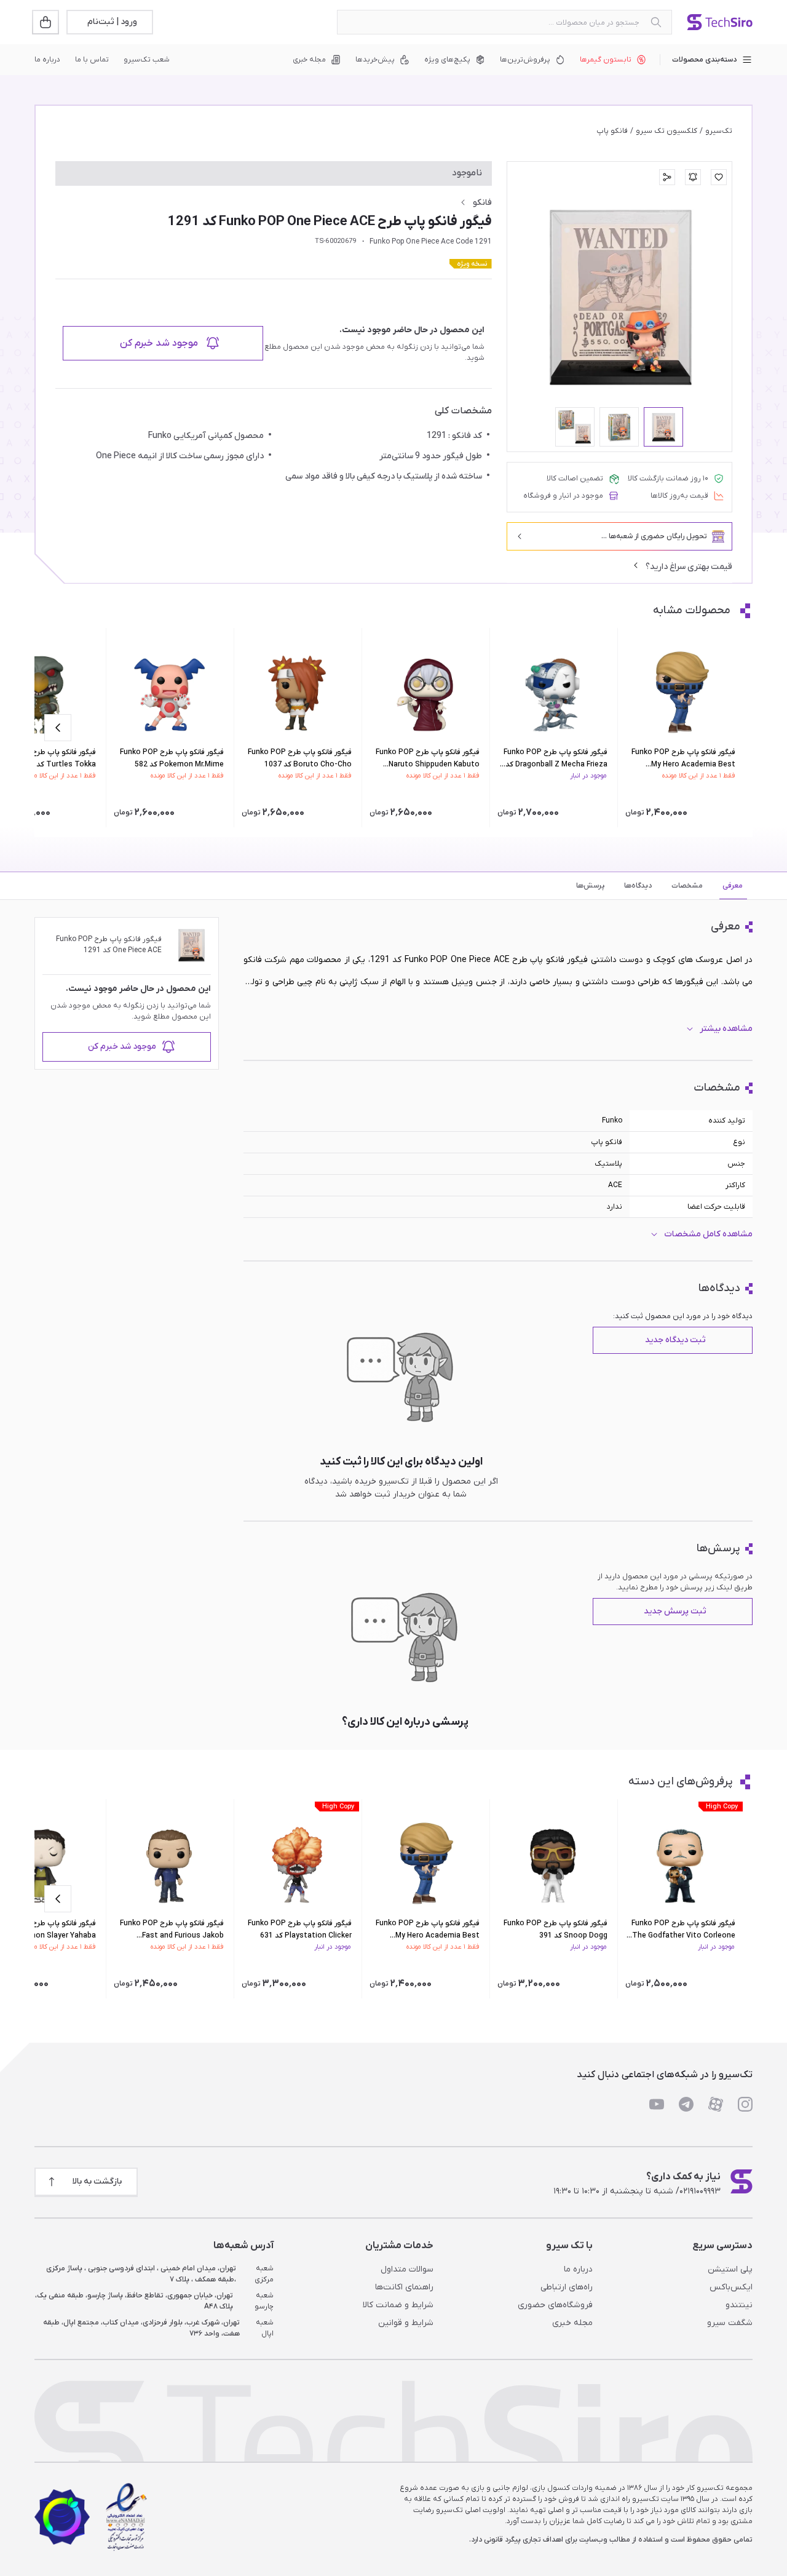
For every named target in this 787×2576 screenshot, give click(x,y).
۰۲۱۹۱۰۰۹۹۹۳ (700, 2191)
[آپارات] (716, 2104)
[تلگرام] (686, 2104)
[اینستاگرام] (745, 2104)
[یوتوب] (657, 2104)
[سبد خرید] (47, 22)
